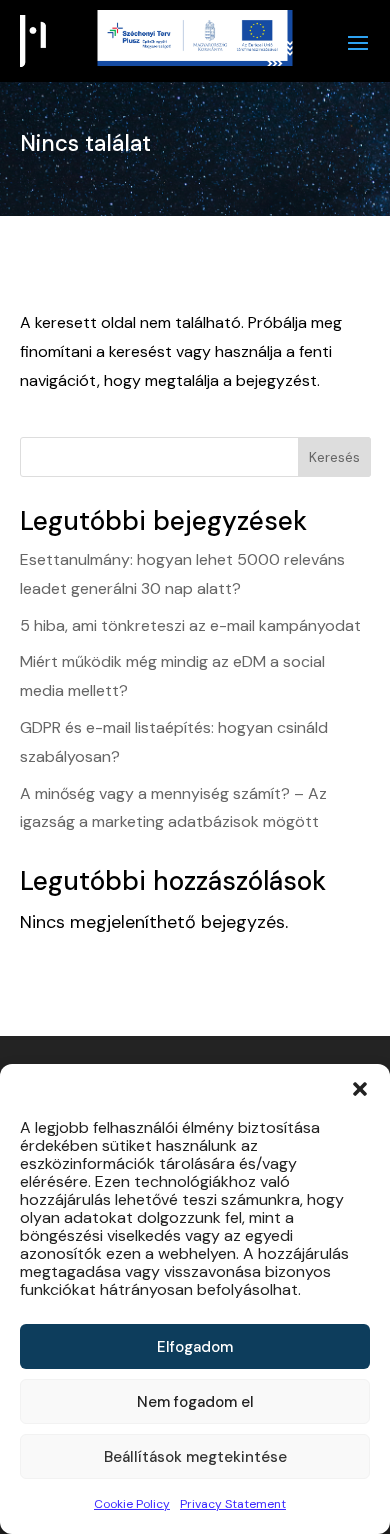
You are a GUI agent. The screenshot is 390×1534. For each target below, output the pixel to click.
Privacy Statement (233, 1504)
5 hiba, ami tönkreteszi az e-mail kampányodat (190, 625)
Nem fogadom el (195, 1402)
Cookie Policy (132, 1504)
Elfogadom (195, 1347)
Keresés (334, 457)
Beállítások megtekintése (195, 1457)
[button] (360, 1089)
